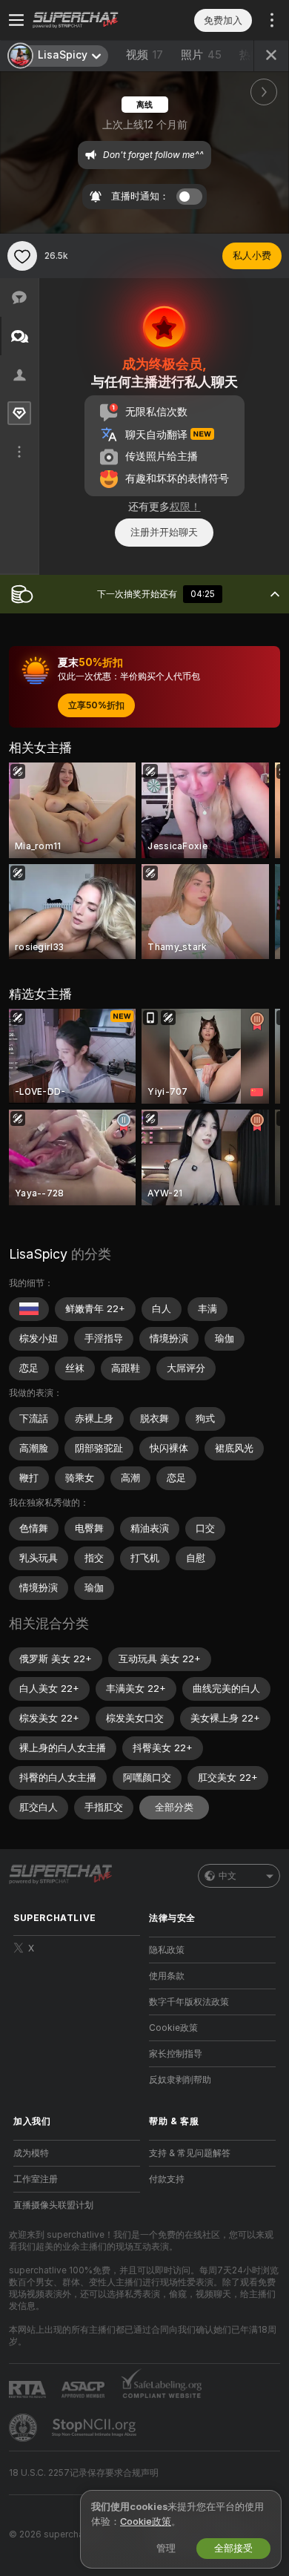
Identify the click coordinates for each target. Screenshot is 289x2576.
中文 (227, 1876)
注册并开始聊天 (164, 532)
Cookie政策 (173, 2028)
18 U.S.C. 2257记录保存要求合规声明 (84, 2473)
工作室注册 (36, 2179)
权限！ (185, 507)
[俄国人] (29, 1309)
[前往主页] (89, 20)
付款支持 (167, 2179)
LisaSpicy (38, 1254)
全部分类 (174, 1807)
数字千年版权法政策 (189, 2002)
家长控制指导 (176, 2054)
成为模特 (31, 2153)
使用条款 (167, 1976)
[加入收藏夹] (22, 256)
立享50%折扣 (96, 705)
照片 (201, 55)
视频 (144, 55)
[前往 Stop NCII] (96, 2428)
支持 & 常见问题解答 (190, 2153)
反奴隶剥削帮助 (180, 2080)
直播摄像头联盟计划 (53, 2205)
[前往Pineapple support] (24, 2428)
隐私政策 (167, 1950)
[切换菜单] (16, 20)
